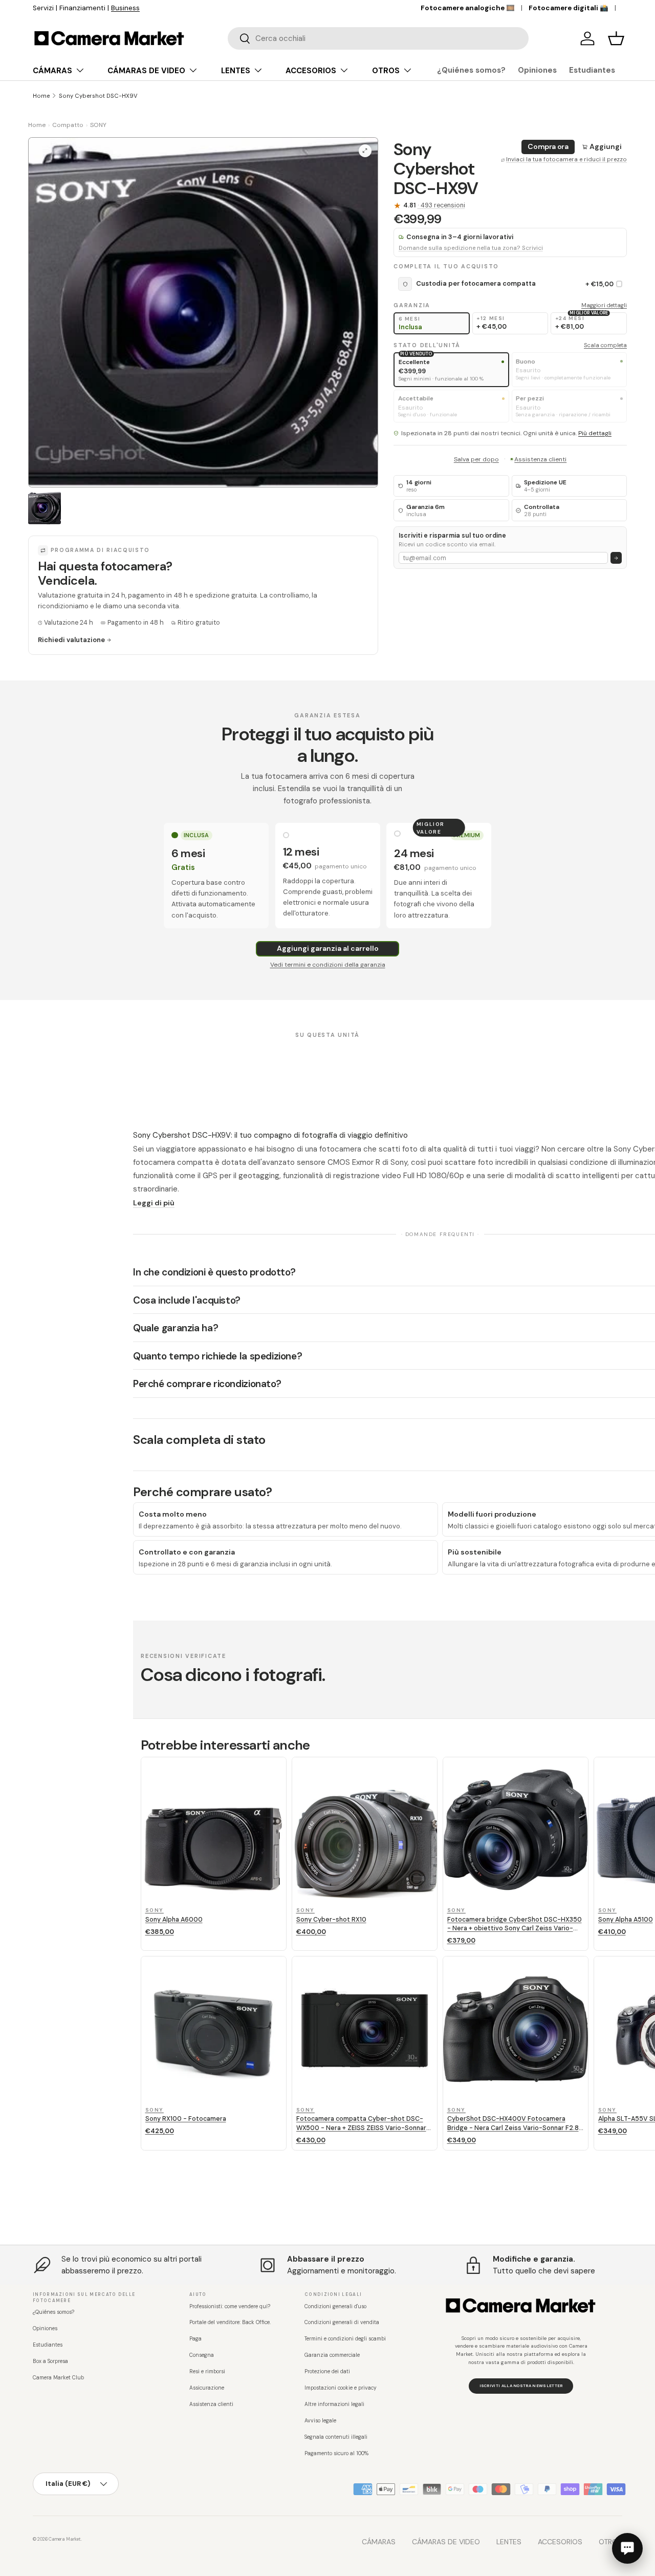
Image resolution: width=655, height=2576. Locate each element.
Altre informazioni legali (334, 2404)
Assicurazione (207, 2388)
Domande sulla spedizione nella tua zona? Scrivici (471, 248)
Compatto (68, 125)
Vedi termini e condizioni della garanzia (328, 965)
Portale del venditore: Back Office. (230, 2322)
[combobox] (378, 38)
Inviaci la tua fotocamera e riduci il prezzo (566, 159)
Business (300, 8)
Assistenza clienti (540, 459)
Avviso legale (320, 2421)
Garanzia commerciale (332, 2355)
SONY (98, 125)
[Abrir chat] (627, 2548)
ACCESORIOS (311, 71)
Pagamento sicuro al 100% (336, 2453)
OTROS (386, 71)
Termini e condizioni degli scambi (345, 2339)
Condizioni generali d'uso (335, 2306)
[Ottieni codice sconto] (616, 558)
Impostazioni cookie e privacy (341, 2388)
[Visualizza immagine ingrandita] (365, 151)
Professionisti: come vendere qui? (230, 2306)
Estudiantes (592, 70)
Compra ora (548, 146)
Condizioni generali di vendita (342, 2322)
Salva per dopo (476, 459)
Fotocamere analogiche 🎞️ (468, 8)
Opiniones (537, 70)
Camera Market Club (58, 2378)
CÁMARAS (52, 71)
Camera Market (65, 2539)
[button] (616, 38)
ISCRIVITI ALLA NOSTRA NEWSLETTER (521, 2386)
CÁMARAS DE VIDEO (146, 71)
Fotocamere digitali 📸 (569, 8)
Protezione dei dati (327, 2371)
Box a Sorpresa (50, 2361)
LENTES (236, 71)
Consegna (202, 2355)
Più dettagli (595, 433)
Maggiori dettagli (604, 305)
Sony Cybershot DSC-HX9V (98, 96)
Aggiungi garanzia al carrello (328, 948)
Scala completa (605, 345)
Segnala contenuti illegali (336, 2437)
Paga (195, 2339)
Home (41, 96)
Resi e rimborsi (207, 2371)
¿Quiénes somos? (471, 70)
